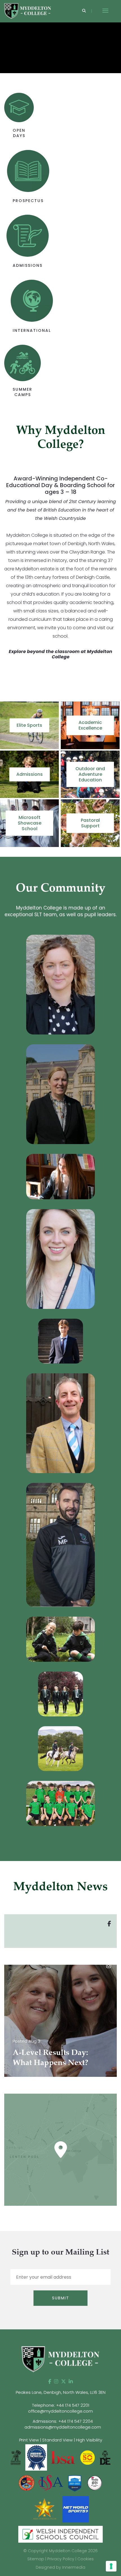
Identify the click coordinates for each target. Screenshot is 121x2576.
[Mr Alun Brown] (60, 1423)
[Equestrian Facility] (60, 1749)
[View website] (95, 2483)
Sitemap (36, 2559)
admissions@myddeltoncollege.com (63, 2427)
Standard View (57, 2440)
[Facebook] (50, 2381)
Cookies (86, 2559)
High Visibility (89, 2440)
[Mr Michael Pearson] (60, 1545)
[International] (60, 1341)
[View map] (60, 2150)
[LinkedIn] (71, 2381)
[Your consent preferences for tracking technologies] (111, 2566)
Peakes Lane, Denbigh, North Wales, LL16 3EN (61, 2392)
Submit (61, 2298)
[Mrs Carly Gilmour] (60, 985)
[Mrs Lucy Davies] (60, 1094)
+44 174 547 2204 (76, 2421)
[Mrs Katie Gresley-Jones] (60, 1259)
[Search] (84, 11)
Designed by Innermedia (60, 2567)
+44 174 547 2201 (73, 2405)
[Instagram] (56, 2381)
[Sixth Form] (60, 1176)
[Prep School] (60, 1639)
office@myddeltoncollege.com (60, 2411)
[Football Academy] (60, 1803)
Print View (29, 2440)
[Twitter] (63, 2381)
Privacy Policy (61, 2559)
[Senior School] (60, 1694)
